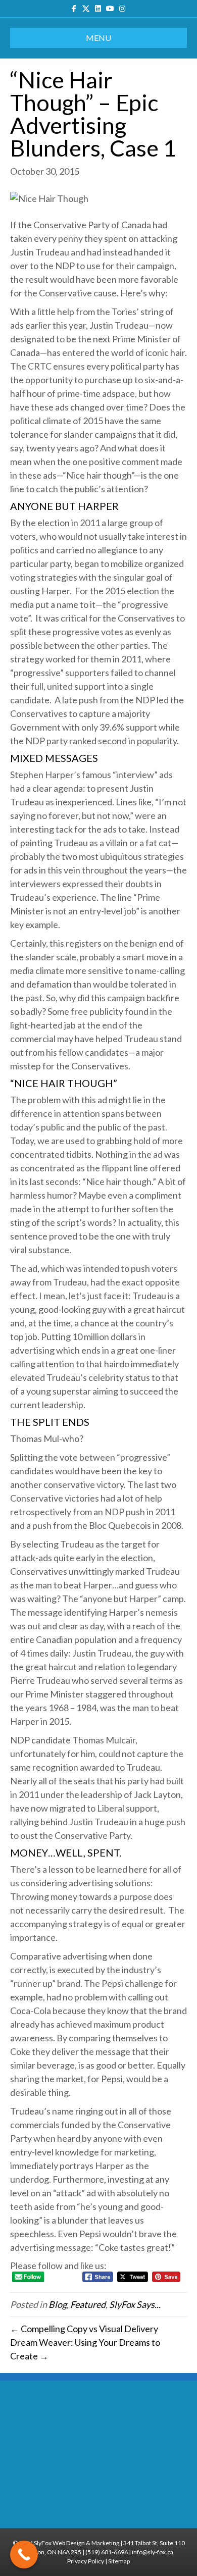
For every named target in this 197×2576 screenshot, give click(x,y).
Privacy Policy (86, 2561)
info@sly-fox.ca (153, 2552)
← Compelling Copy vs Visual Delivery (84, 2329)
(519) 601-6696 (107, 2552)
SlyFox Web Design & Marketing (77, 2543)
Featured (88, 2304)
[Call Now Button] (24, 2555)
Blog (58, 2304)
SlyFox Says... (135, 2304)
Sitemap (119, 2561)
